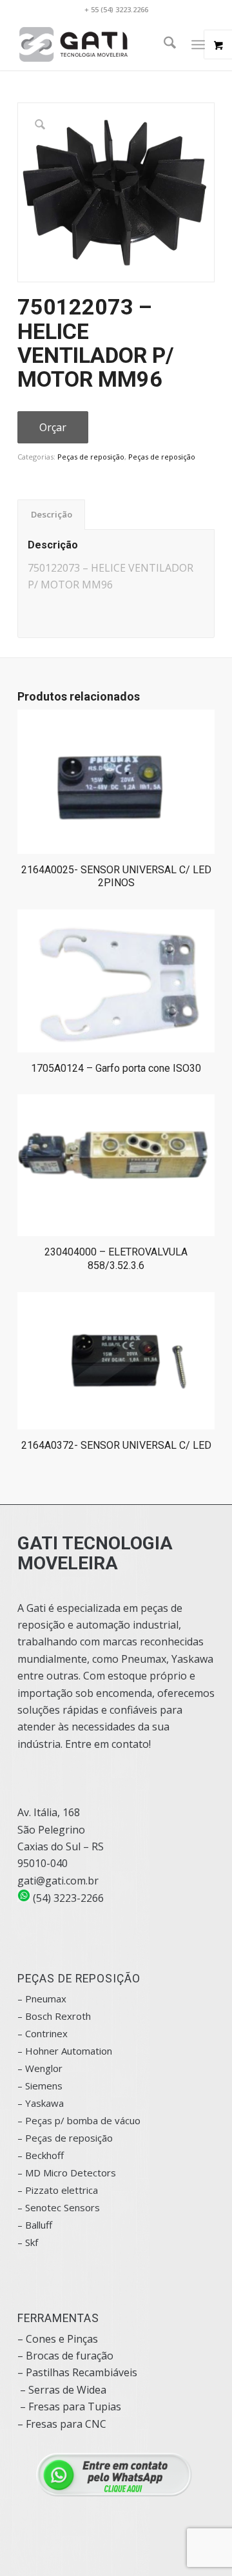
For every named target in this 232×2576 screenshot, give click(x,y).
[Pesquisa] (163, 44)
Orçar (53, 427)
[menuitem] (163, 44)
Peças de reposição (91, 457)
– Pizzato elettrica (58, 2190)
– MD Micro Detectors (67, 2173)
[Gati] (96, 44)
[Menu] (198, 44)
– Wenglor (40, 2068)
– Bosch (35, 2016)
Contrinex (46, 2033)
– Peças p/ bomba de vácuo (79, 2120)
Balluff (39, 2225)
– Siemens (40, 2086)
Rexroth (73, 2016)
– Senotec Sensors (59, 2207)
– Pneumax (42, 1999)
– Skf (28, 2242)
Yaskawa (44, 2103)
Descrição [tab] (52, 514)
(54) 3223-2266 (67, 1898)
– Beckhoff (41, 2155)
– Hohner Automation (65, 2051)
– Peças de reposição (65, 2138)
